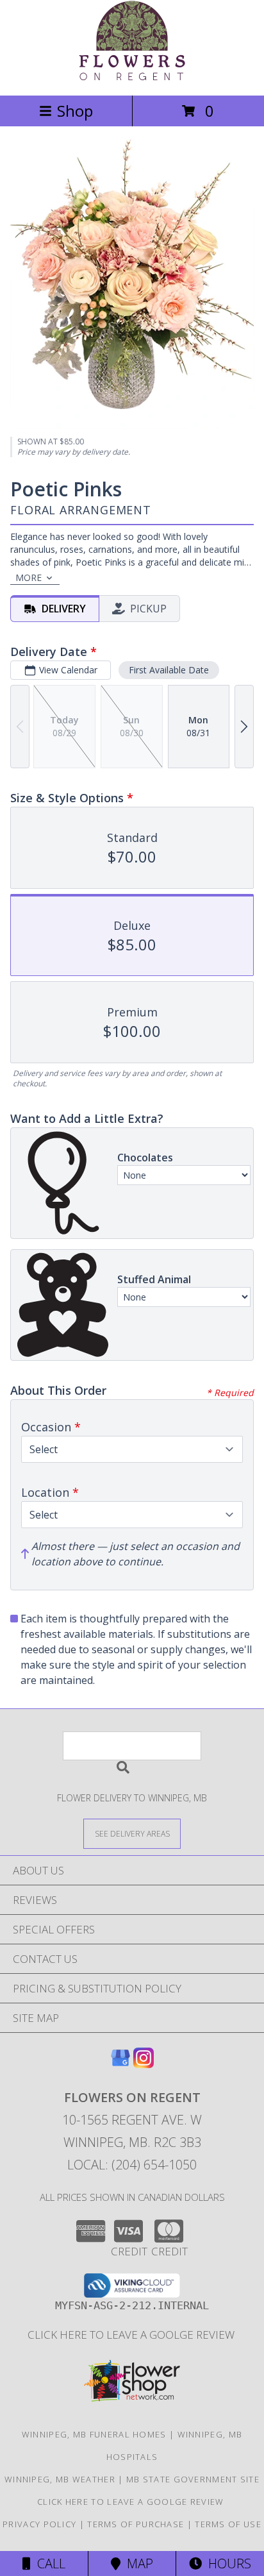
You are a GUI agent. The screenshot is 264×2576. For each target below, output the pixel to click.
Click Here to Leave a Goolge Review (132, 2335)
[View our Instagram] (144, 2064)
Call (48, 2563)
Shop (75, 111)
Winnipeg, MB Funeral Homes (94, 2434)
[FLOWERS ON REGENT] (132, 77)
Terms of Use (228, 2524)
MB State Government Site (193, 2479)
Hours (227, 2563)
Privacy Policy (39, 2524)
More (29, 577)
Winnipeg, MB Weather (60, 2479)
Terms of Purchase (136, 2524)
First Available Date (169, 670)
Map (137, 2563)
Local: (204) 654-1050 (132, 2165)
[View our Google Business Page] (120, 2064)
